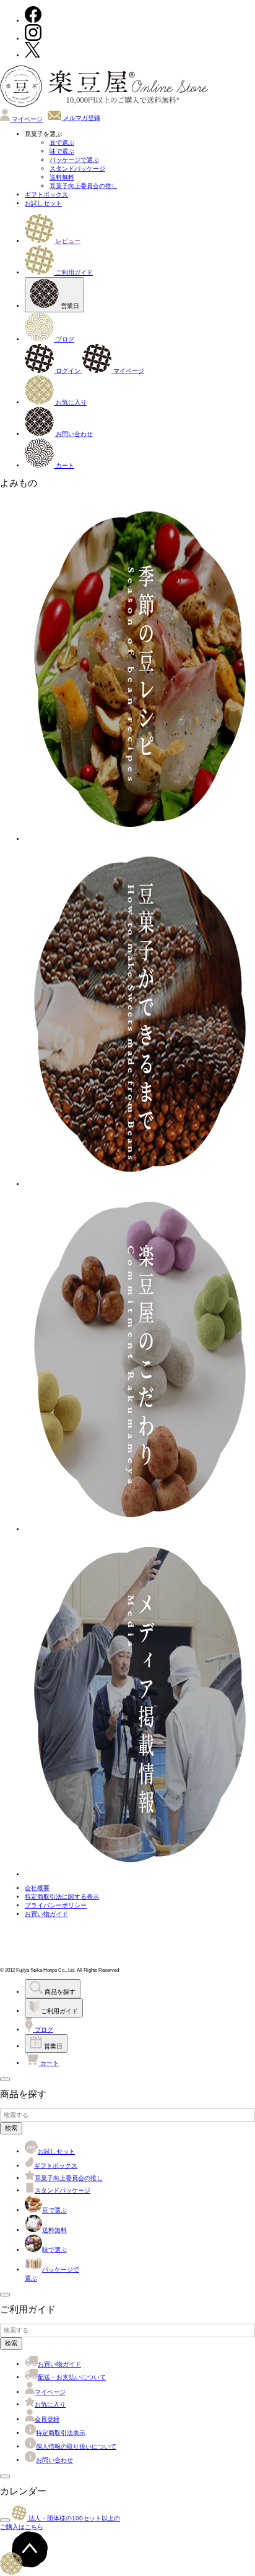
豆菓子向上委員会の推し (84, 186)
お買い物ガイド (46, 1914)
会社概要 (37, 1888)
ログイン (68, 371)
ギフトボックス (46, 195)
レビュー (67, 241)
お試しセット (43, 203)
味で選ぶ (62, 151)
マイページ (26, 119)
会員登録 (47, 2419)
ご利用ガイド (73, 272)
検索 (11, 2128)
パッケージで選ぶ (74, 160)
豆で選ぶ (62, 143)
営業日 (69, 306)
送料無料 (62, 177)
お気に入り (70, 402)
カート (64, 465)
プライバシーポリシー (56, 1905)
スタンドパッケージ (77, 169)
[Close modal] (5, 2079)
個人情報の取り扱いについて (76, 2446)
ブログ (64, 339)
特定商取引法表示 (61, 2433)
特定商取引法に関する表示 (62, 1897)
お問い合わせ (73, 434)
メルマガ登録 (81, 118)
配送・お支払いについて (72, 2377)
